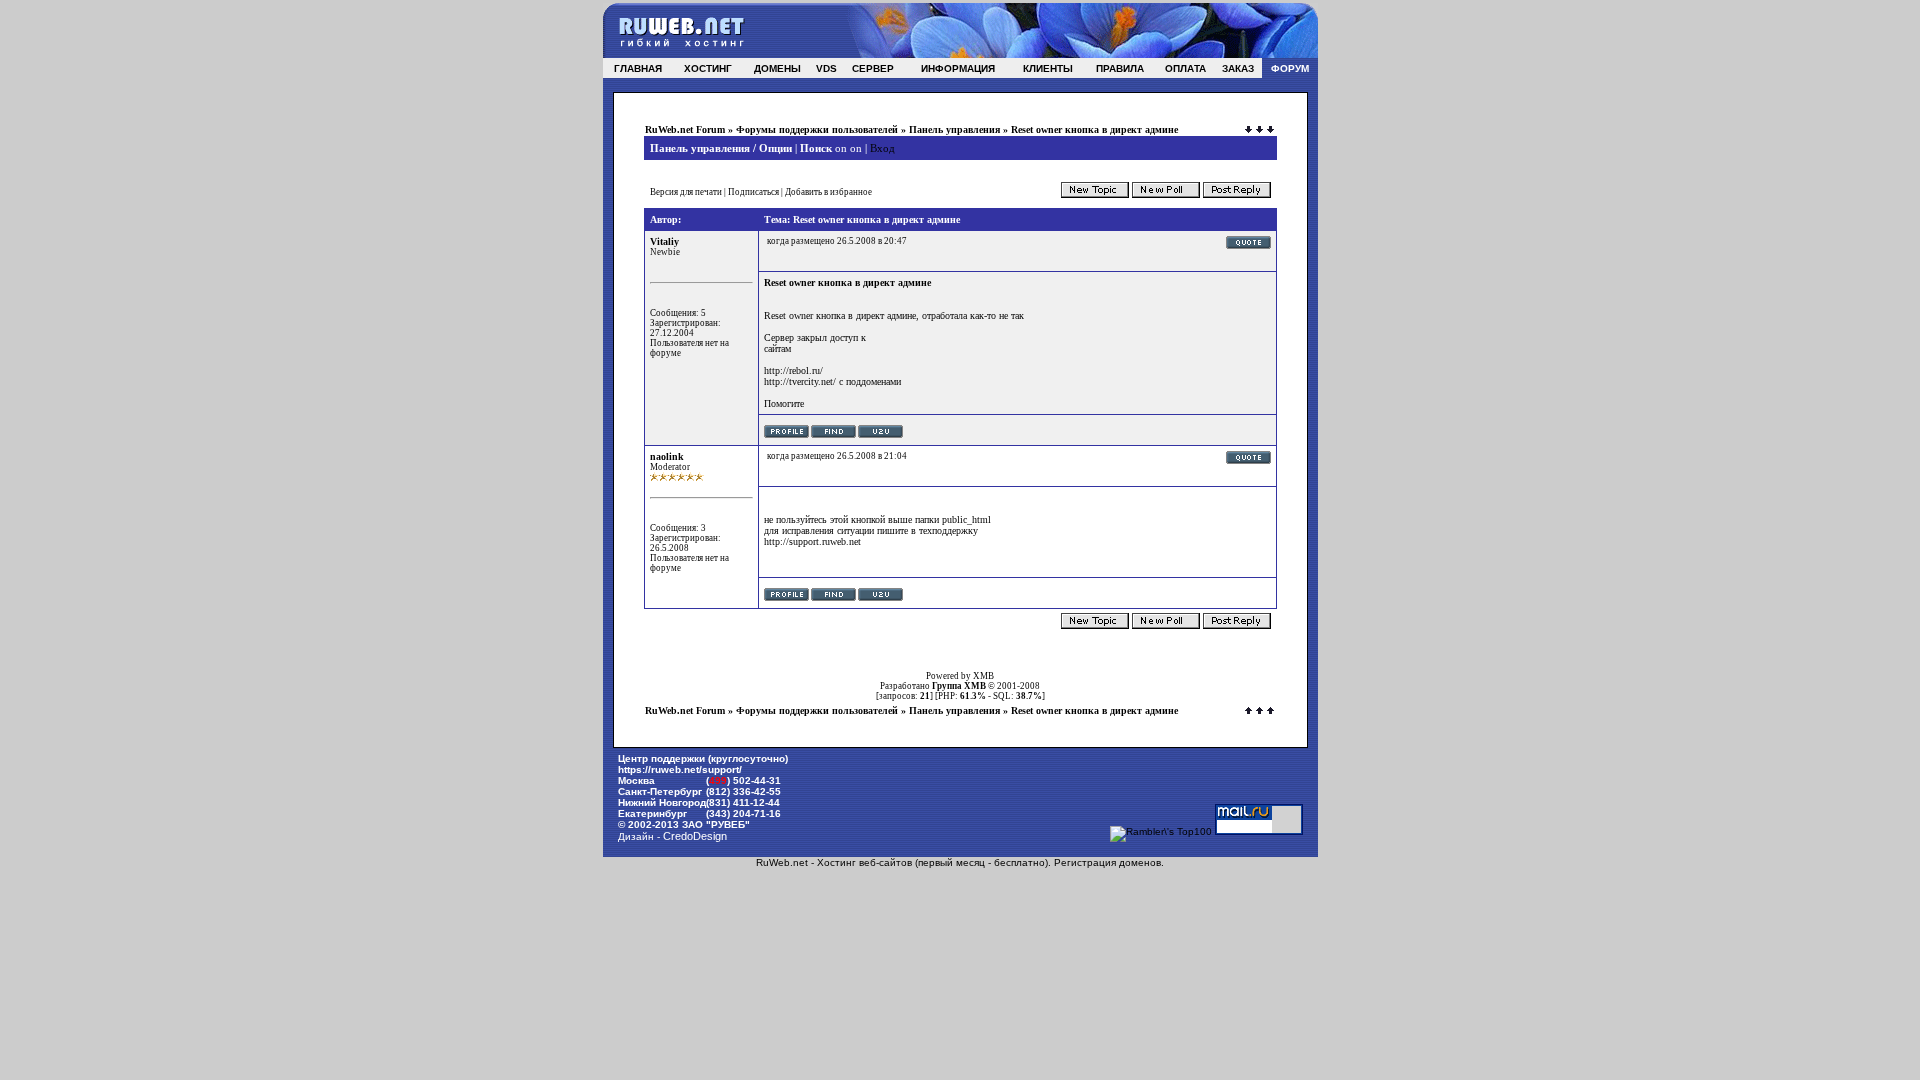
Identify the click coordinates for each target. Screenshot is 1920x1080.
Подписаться (753, 192)
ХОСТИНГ (708, 68)
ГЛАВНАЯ (638, 68)
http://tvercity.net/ (800, 381)
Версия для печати (686, 192)
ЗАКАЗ (1238, 68)
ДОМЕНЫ (777, 68)
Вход (882, 148)
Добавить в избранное (828, 192)
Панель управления (954, 129)
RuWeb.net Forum (685, 129)
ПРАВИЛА (1120, 68)
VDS (826, 68)
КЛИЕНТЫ (1048, 68)
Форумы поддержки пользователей (817, 129)
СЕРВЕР (873, 68)
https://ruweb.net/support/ (680, 769)
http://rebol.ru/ (793, 370)
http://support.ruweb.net (812, 541)
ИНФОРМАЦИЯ (958, 68)
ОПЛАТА (1185, 68)
